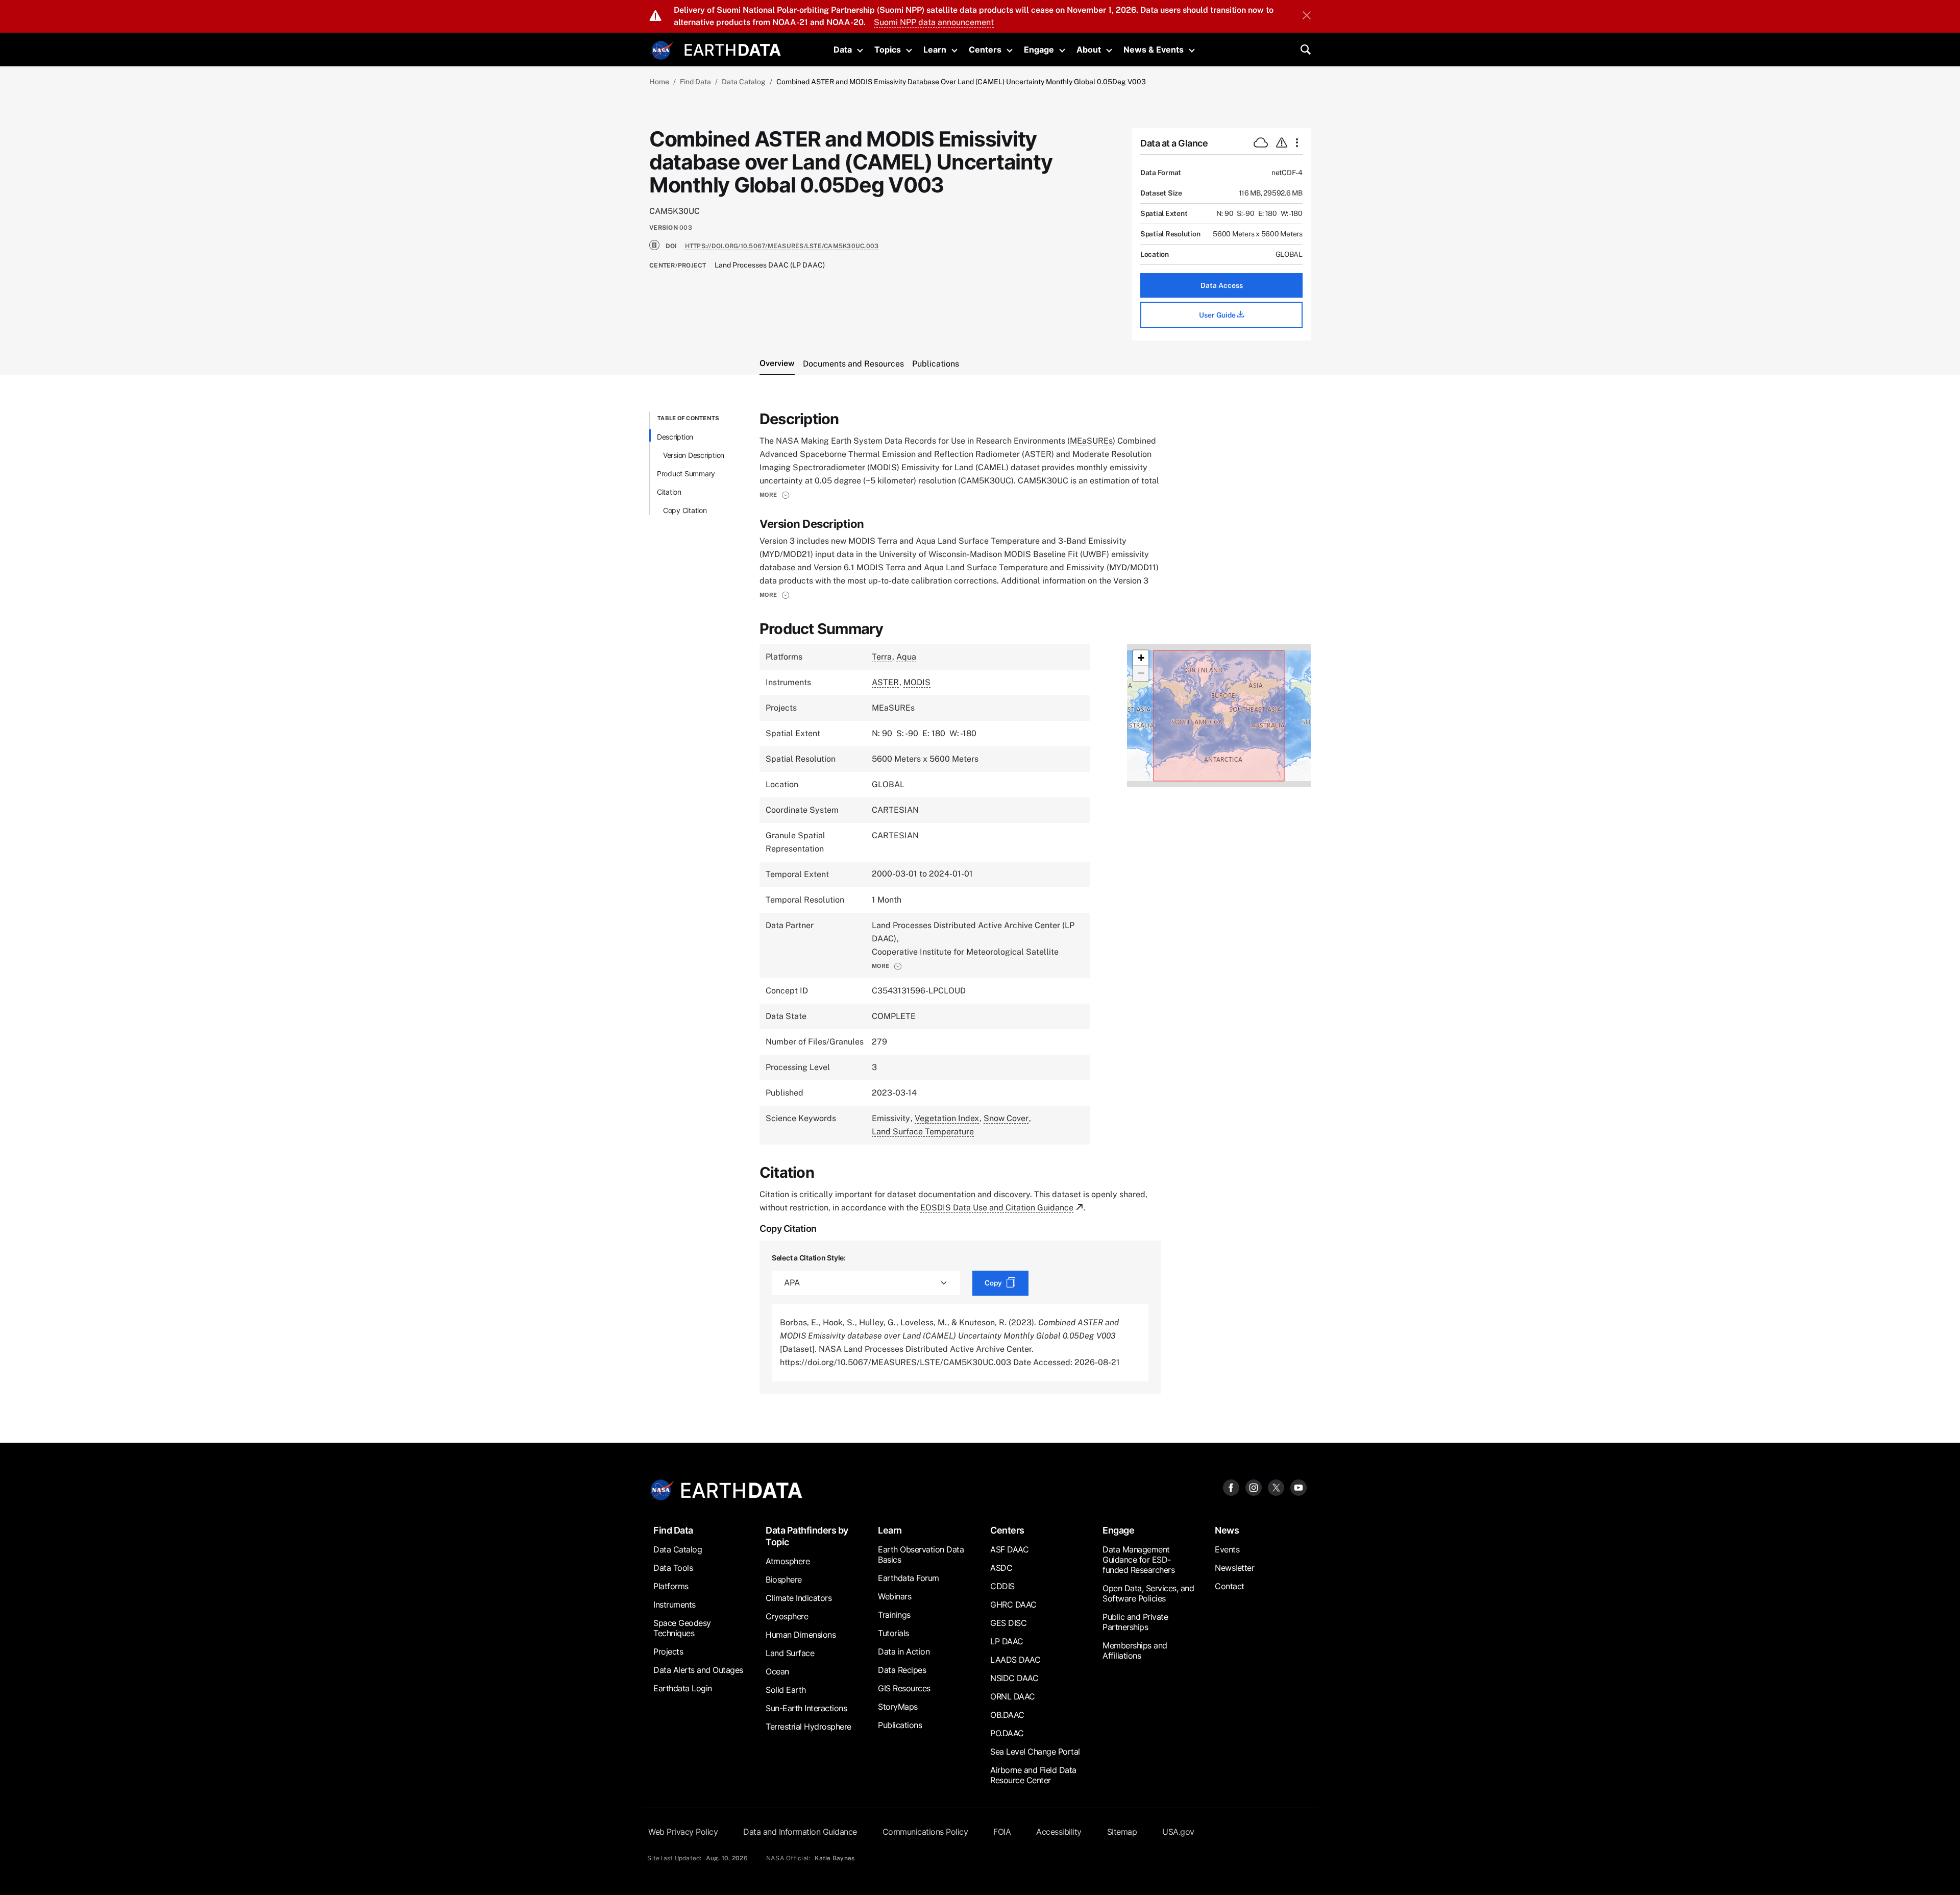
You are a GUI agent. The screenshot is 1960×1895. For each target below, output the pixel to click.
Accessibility (1059, 1832)
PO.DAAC (1007, 1733)
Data (843, 50)
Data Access (1222, 285)
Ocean (777, 1671)
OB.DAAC (1007, 1715)
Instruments (675, 1605)
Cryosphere (787, 1616)
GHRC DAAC (1013, 1605)
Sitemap (1122, 1832)
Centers (985, 50)
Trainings (894, 1615)
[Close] (1307, 16)
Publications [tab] (936, 364)
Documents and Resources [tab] (853, 364)
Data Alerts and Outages (698, 1670)
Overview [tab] (777, 363)
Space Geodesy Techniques (682, 1628)
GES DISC (1008, 1623)
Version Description (694, 455)
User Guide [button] (1218, 315)
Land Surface (790, 1653)
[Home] (733, 49)
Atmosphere (788, 1561)
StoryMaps (898, 1707)
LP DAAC (1007, 1641)
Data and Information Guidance (800, 1832)
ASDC (1001, 1568)
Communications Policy (925, 1832)
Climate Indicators (799, 1598)
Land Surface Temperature (923, 1132)
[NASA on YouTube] (1298, 1487)
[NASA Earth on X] (1276, 1487)
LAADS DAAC (1015, 1660)
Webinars (895, 1596)
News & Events (1154, 50)
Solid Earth (786, 1690)
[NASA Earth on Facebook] (1231, 1487)
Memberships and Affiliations (1135, 1650)
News (1227, 1530)
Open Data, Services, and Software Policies (1148, 1593)
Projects (668, 1651)
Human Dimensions (801, 1635)
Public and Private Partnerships (1135, 1622)
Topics (888, 50)
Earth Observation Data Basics (921, 1554)
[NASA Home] (662, 51)
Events (1227, 1549)
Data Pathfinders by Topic (807, 1536)
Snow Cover (1006, 1118)
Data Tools (673, 1568)
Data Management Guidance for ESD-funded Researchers (1138, 1560)
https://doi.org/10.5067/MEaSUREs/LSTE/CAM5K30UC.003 (782, 246)
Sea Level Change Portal (1035, 1752)
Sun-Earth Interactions (806, 1708)
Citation (669, 492)
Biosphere (784, 1580)
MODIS (917, 682)
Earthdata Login (683, 1688)
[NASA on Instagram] (1254, 1487)
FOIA (1002, 1832)
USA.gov (1178, 1832)
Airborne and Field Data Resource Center (1033, 1775)
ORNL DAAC (1013, 1696)
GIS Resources (904, 1688)
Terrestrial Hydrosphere (808, 1727)
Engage (1039, 50)
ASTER (885, 682)
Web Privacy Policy (683, 1832)
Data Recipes (902, 1670)
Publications (900, 1725)
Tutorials (893, 1633)
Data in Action (904, 1651)
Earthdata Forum (909, 1578)
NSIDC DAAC (1014, 1678)
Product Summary (686, 473)
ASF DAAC (1009, 1549)
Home (659, 82)
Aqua (906, 657)
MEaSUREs (1091, 441)
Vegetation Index (947, 1118)
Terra (882, 657)
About (1089, 50)
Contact (1230, 1586)
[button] (775, 495)
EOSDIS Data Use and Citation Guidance (997, 1208)
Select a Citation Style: (809, 1258)
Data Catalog (744, 82)
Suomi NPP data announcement (934, 22)
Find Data (695, 82)
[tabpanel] (980, 903)
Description (675, 437)
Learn (935, 50)
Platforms (671, 1586)
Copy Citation (685, 510)
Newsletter (1234, 1568)
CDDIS (1002, 1586)
